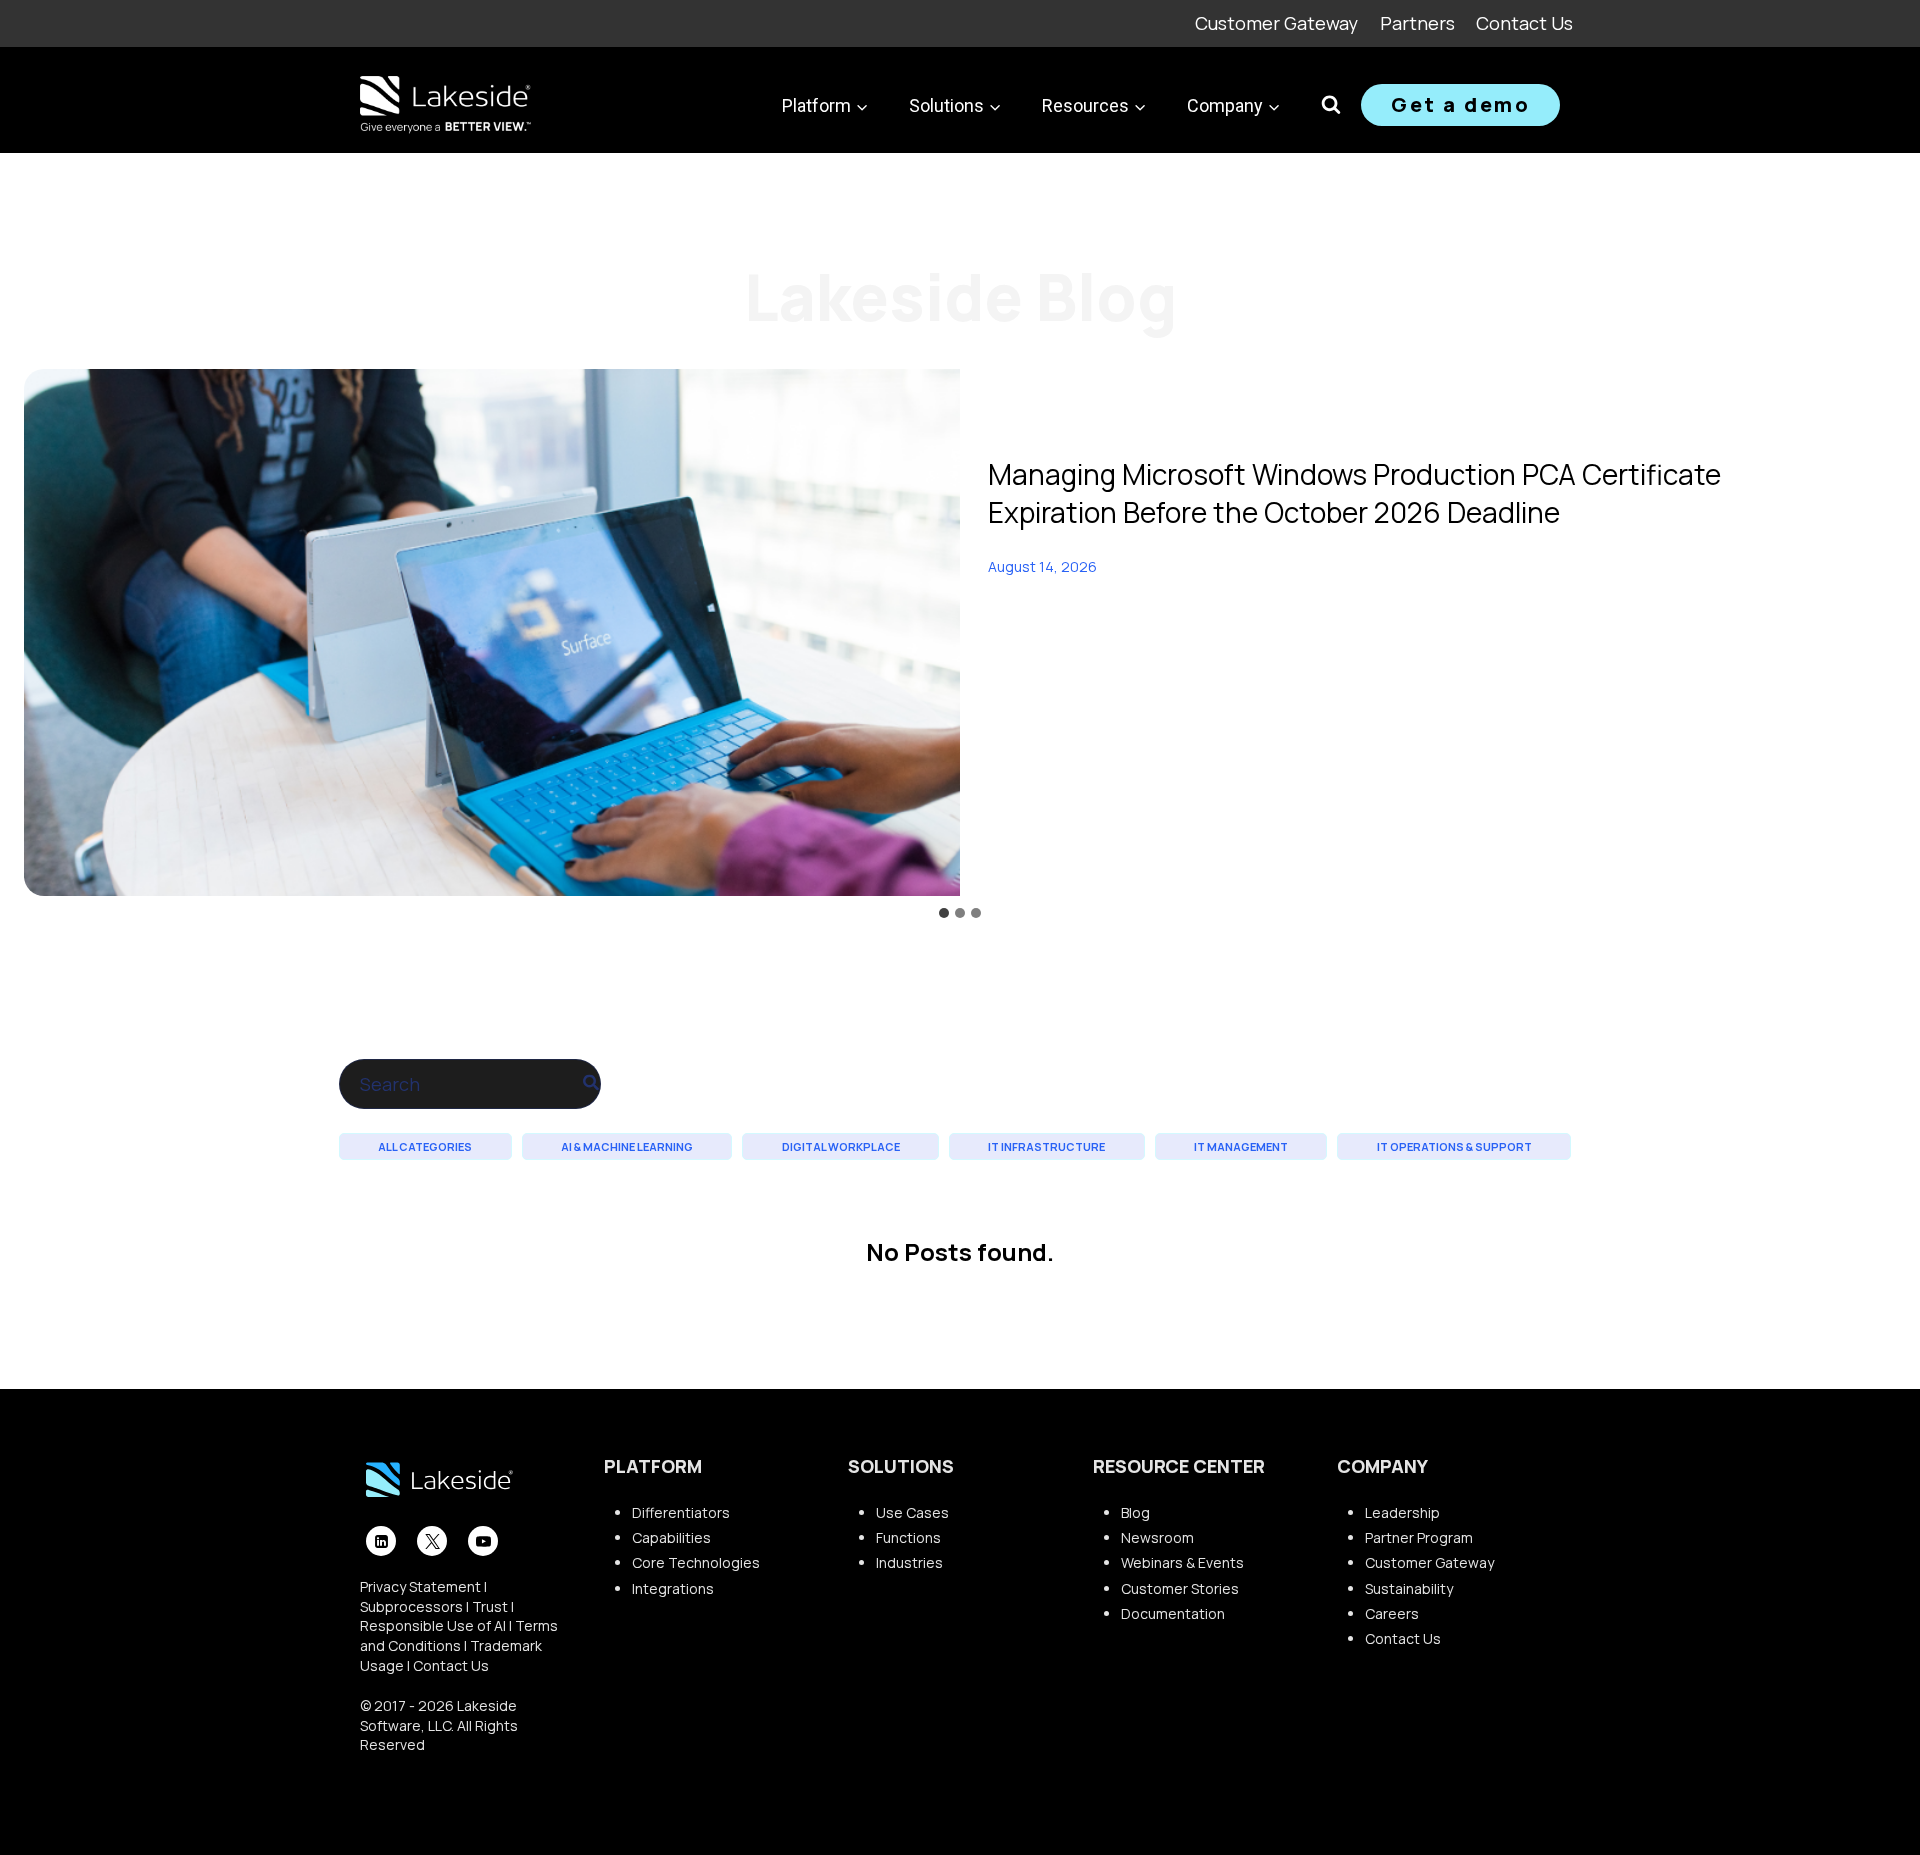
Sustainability (1409, 1588)
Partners (1417, 23)
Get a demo (1460, 104)
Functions (908, 1537)
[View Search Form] (1331, 105)
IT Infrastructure (1046, 1146)
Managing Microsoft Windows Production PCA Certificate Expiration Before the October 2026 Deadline (1354, 493)
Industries (909, 1562)
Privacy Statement (420, 1586)
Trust (490, 1606)
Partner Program (1419, 1537)
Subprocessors (411, 1606)
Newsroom (1157, 1537)
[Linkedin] (381, 1541)
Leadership (1402, 1512)
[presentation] (492, 632)
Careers (1392, 1613)
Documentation (1173, 1613)
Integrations (673, 1588)
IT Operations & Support (1454, 1146)
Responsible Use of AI (433, 1625)
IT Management (1241, 1146)
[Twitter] (432, 1541)
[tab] (944, 913)
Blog (1135, 1512)
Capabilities (671, 1537)
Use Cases (912, 1512)
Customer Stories (1180, 1588)
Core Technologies (696, 1562)
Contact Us (1524, 23)
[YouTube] (483, 1541)
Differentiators (681, 1512)
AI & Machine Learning (627, 1146)
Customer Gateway (1276, 23)
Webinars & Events (1182, 1562)
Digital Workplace (841, 1146)
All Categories (425, 1146)
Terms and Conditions (459, 1635)
